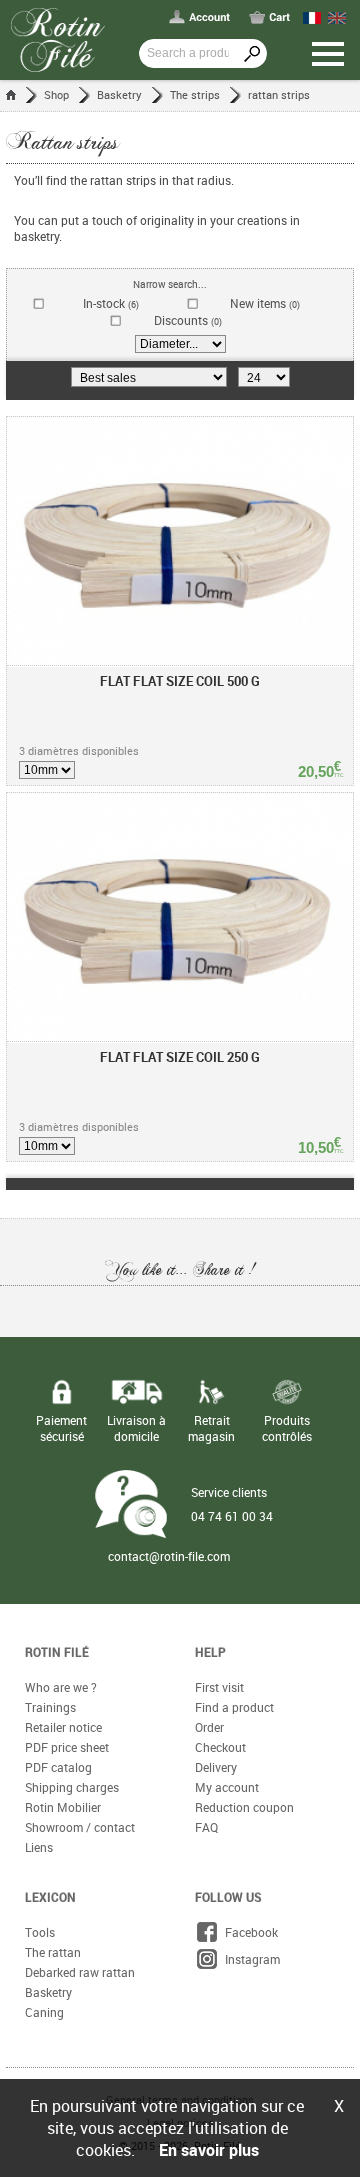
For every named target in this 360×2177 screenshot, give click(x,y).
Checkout (220, 1747)
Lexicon (50, 1897)
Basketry (119, 94)
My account (227, 1787)
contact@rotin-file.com (169, 1556)
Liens (39, 1847)
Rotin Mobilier (63, 1807)
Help (210, 1652)
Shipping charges (72, 1787)
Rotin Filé (57, 1652)
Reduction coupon (244, 1807)
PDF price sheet (67, 1747)
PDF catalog (58, 1767)
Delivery (216, 1767)
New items (265, 303)
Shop (56, 94)
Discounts (188, 320)
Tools (40, 1932)
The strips (195, 94)
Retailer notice (63, 1727)
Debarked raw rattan (80, 1972)
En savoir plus (209, 2150)
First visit (219, 1687)
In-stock (111, 303)
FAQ (206, 1827)
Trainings (50, 1707)
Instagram (249, 1959)
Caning (44, 2012)
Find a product (234, 1707)
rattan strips (279, 94)
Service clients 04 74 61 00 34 (232, 1504)
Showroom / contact (80, 1827)
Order (209, 1727)
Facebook (248, 1932)
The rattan (53, 1952)
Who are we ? (61, 1687)
